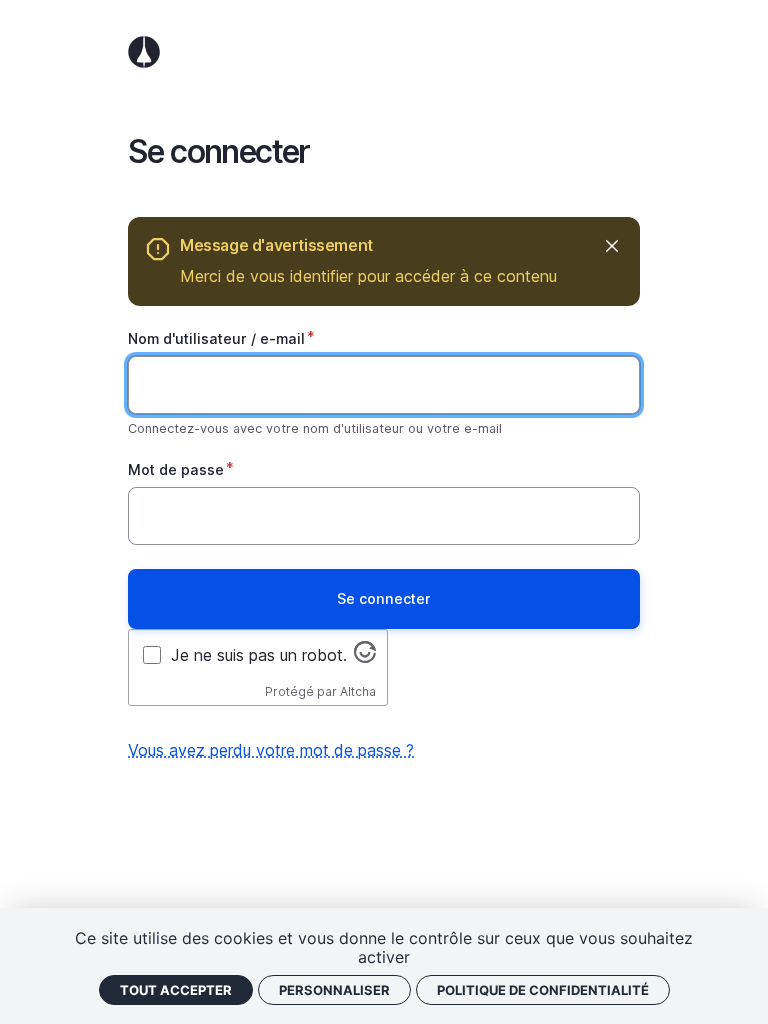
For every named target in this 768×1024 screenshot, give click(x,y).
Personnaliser (334, 990)
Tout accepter (176, 990)
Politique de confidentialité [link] (543, 990)
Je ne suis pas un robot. (259, 655)
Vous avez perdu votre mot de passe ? (271, 750)
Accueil (384, 52)
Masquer (611, 245)
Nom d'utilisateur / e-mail (216, 338)
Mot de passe (176, 469)
